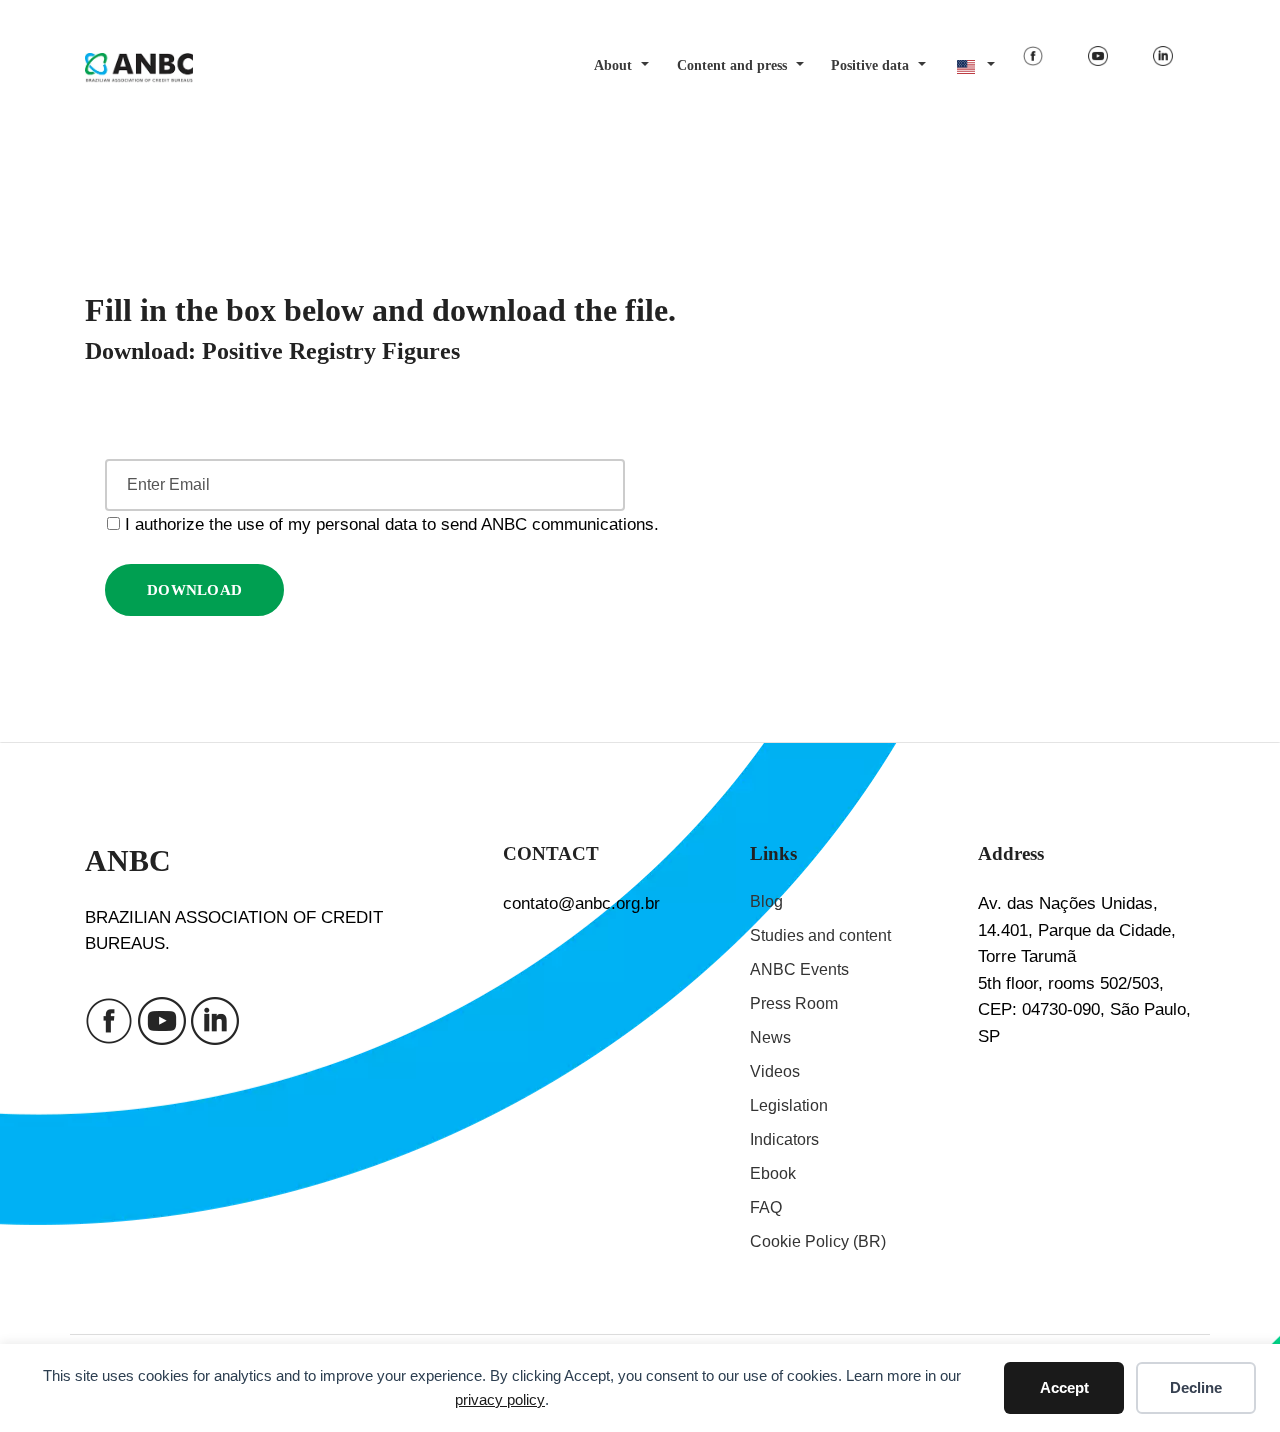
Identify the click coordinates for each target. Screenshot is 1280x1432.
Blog (766, 901)
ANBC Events (799, 969)
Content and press (732, 65)
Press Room (794, 1003)
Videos (775, 1071)
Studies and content (820, 935)
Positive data (870, 65)
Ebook (773, 1173)
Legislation (789, 1105)
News (770, 1037)
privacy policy (500, 1399)
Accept (1064, 1387)
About (613, 65)
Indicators (784, 1139)
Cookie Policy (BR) (818, 1241)
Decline (1196, 1387)
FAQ (766, 1207)
